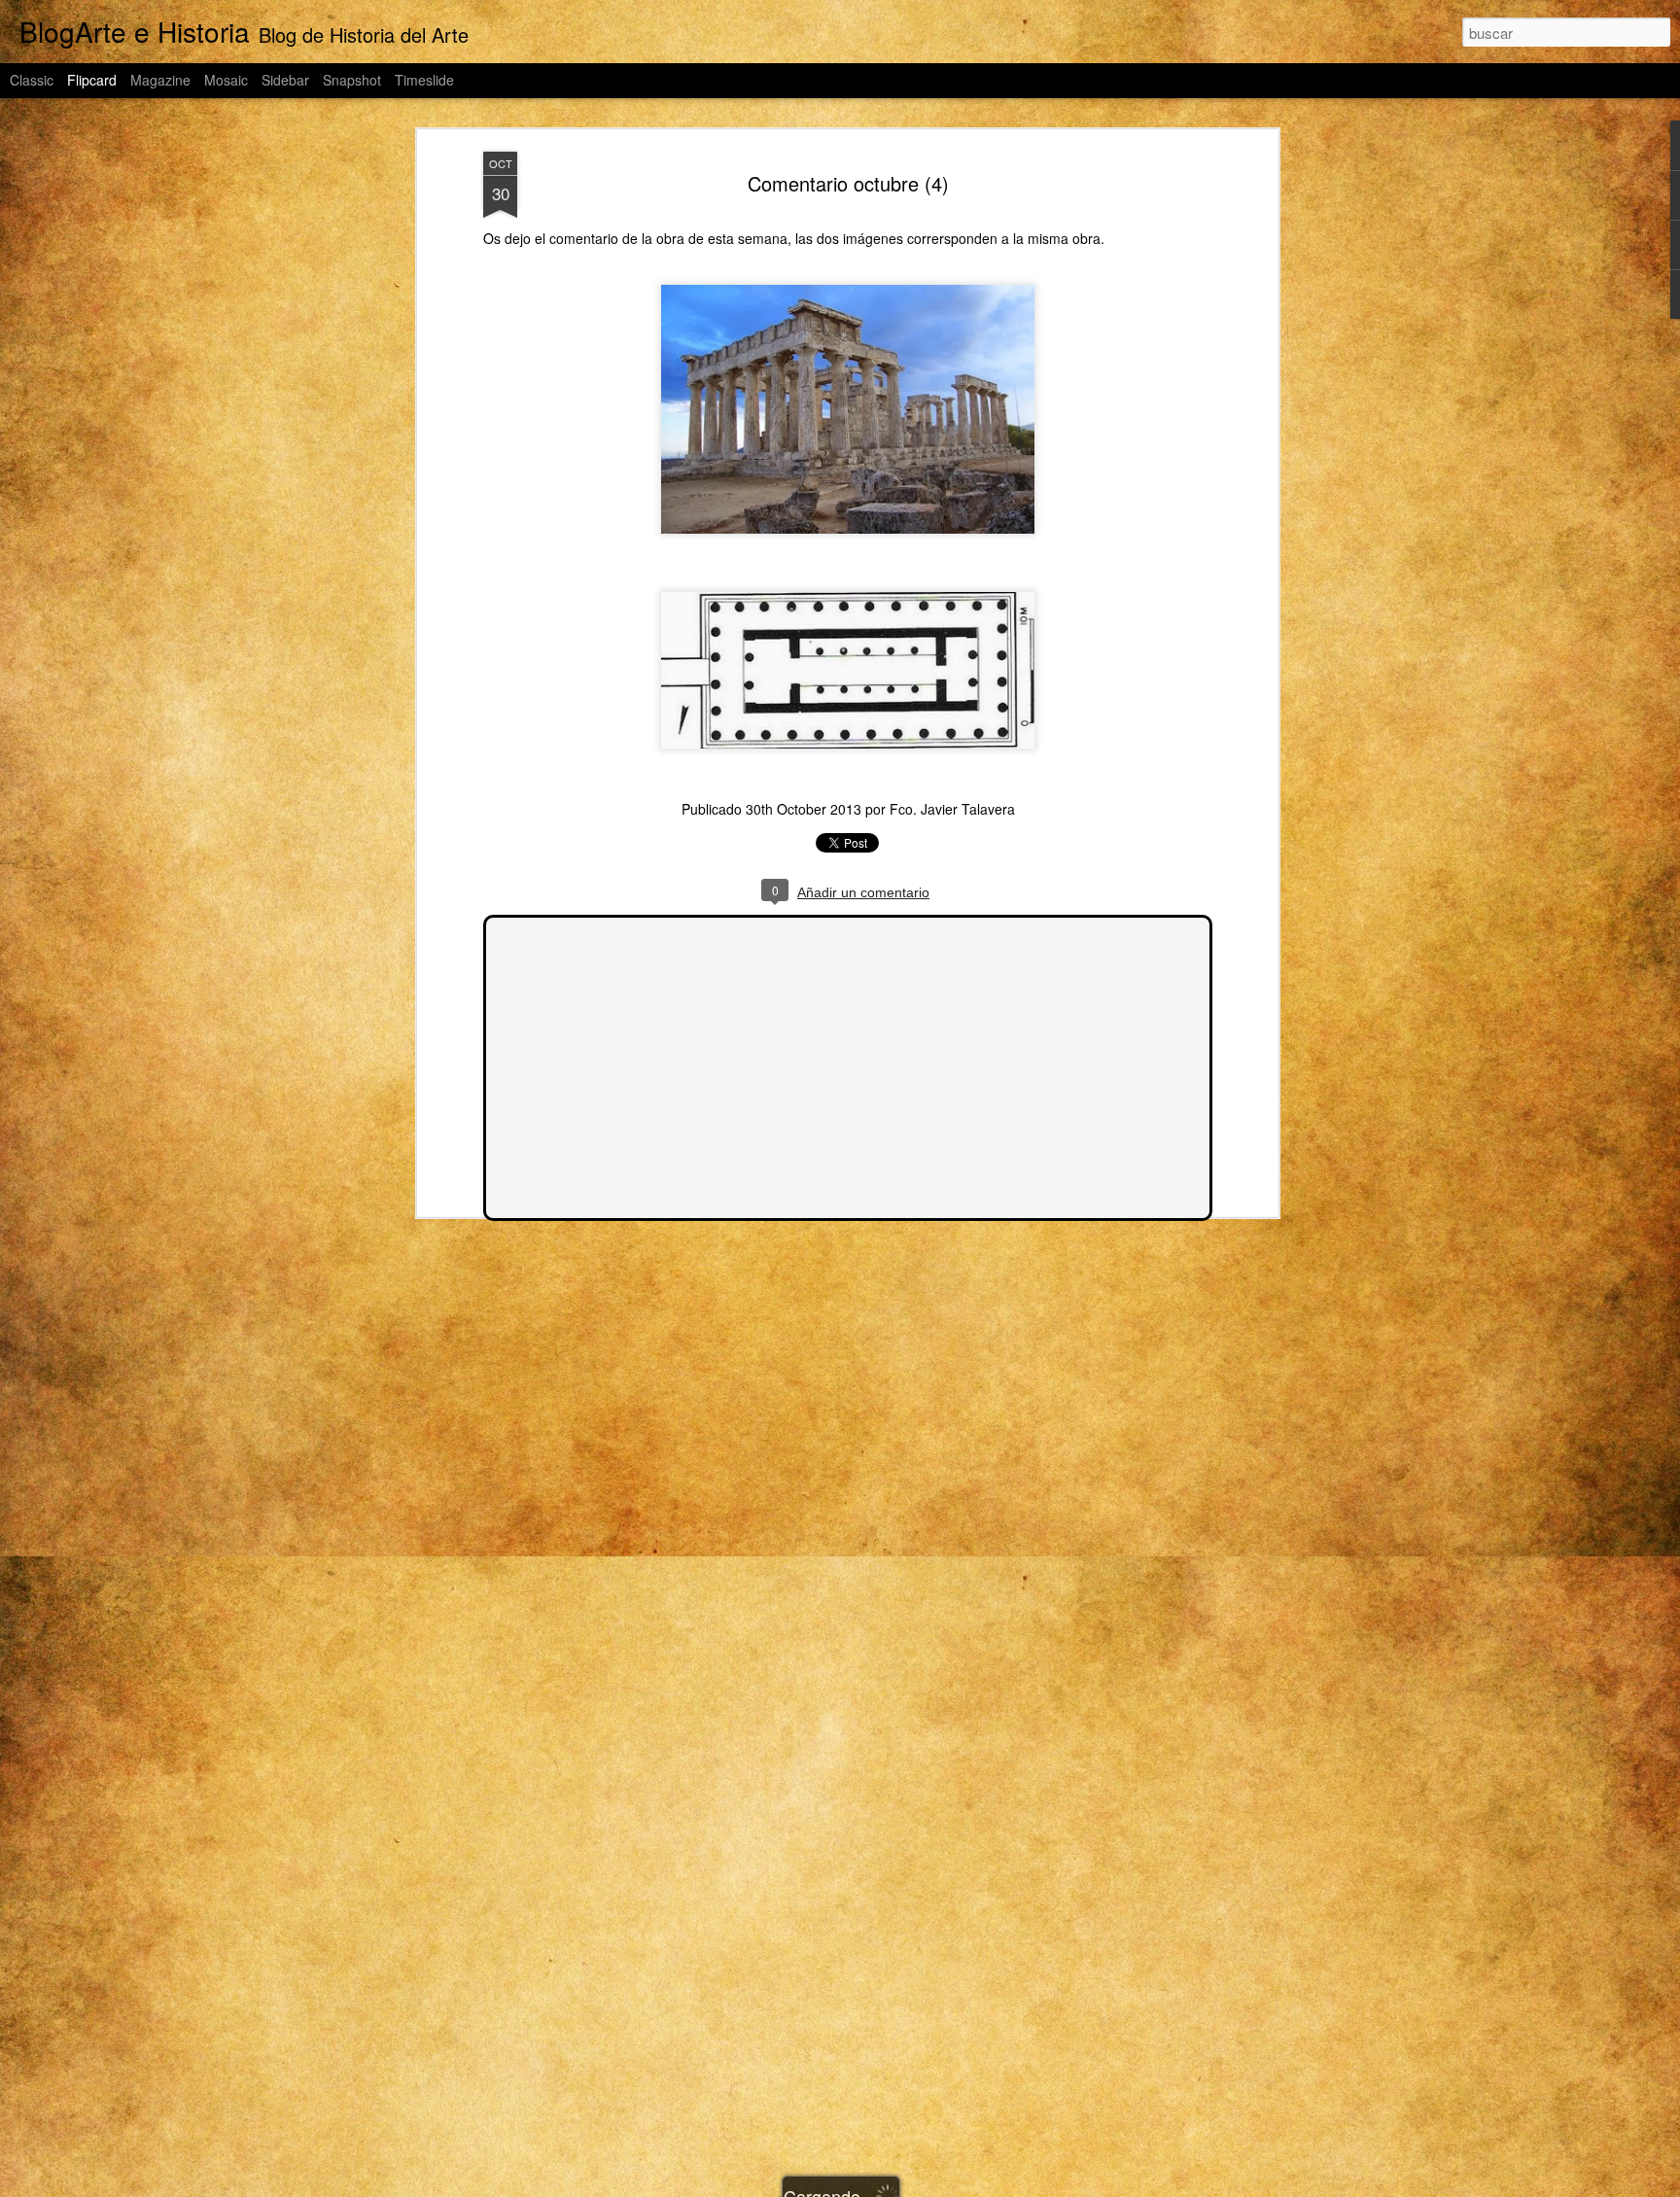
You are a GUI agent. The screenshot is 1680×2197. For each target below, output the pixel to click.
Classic (32, 80)
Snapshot (352, 80)
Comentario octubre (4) (848, 183)
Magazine (160, 80)
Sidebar (285, 80)
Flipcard (92, 80)
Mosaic (226, 80)
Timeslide (424, 80)
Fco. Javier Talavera (952, 809)
